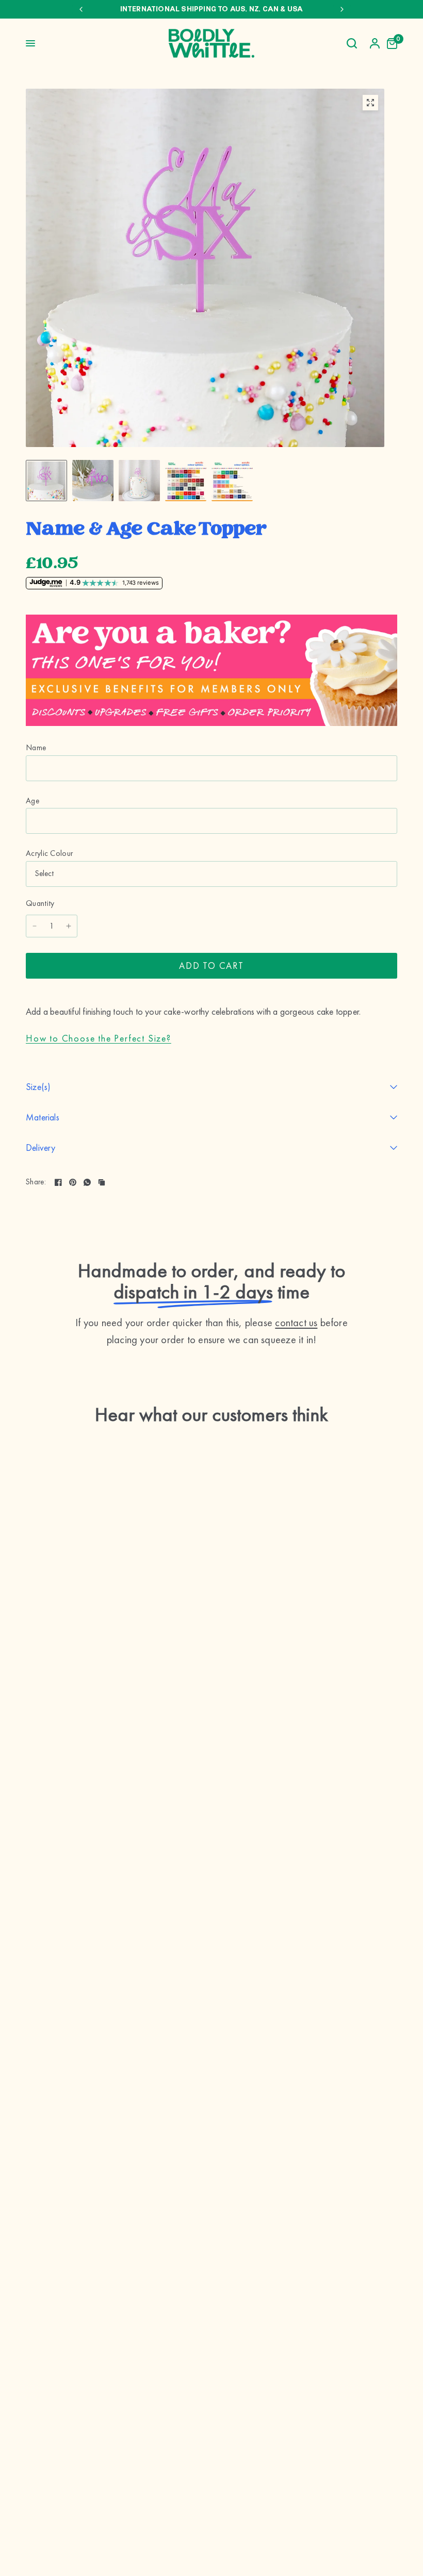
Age (32, 801)
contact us (296, 1323)
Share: (36, 1182)
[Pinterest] (73, 1182)
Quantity (40, 903)
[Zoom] (370, 103)
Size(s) (38, 1087)
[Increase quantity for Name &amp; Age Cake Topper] (69, 926)
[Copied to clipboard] (102, 1182)
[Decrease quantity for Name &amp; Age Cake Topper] (35, 926)
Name (36, 748)
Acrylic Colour (49, 853)
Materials (43, 1117)
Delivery (41, 1147)
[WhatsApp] (87, 1182)
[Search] (352, 43)
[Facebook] (58, 1182)
